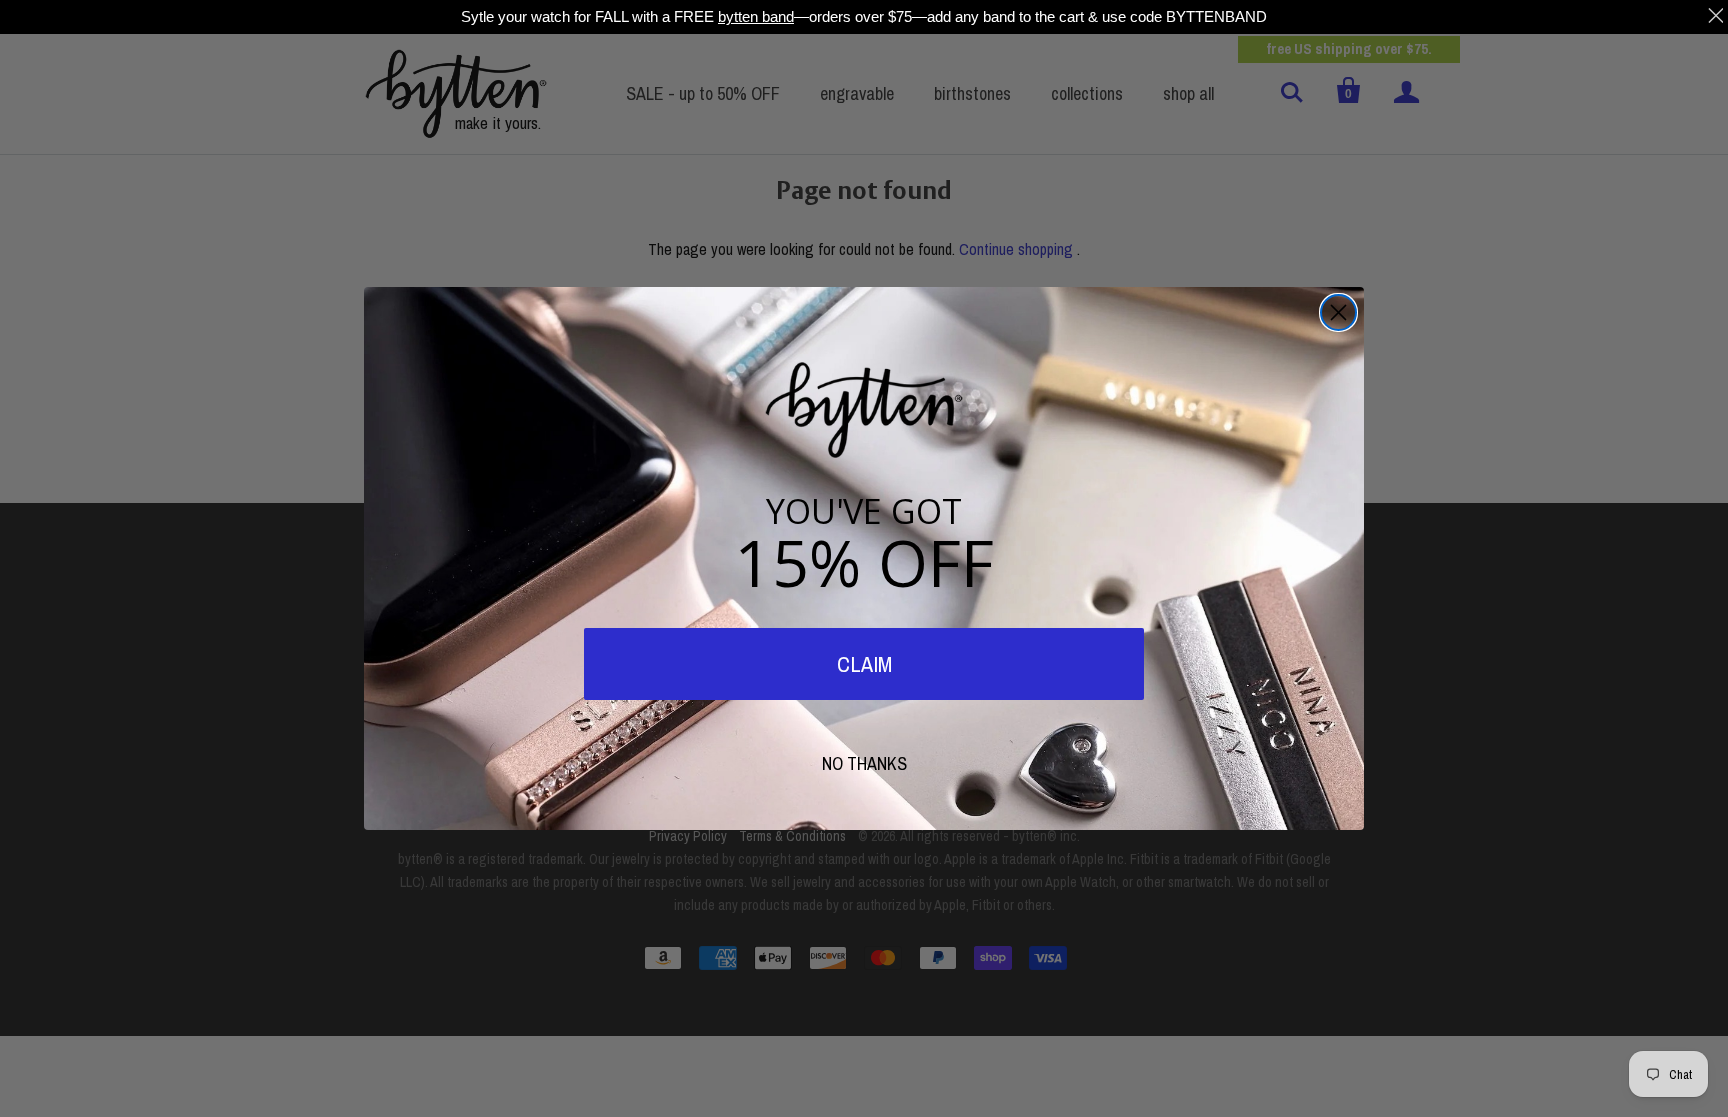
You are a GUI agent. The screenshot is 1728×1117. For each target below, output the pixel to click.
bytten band (756, 16)
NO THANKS (864, 763)
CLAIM (864, 664)
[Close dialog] (1338, 312)
